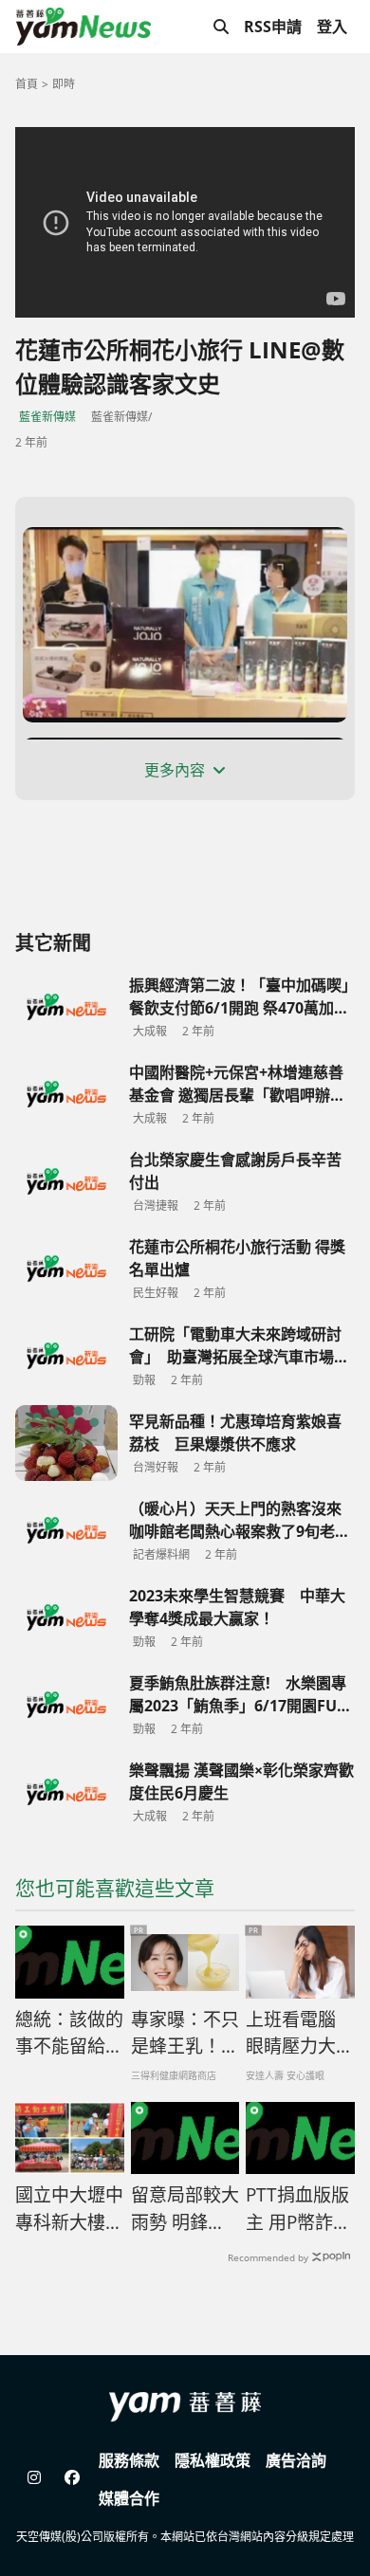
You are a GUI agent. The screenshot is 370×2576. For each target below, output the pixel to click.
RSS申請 (273, 27)
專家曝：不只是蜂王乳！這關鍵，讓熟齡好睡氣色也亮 (185, 2034)
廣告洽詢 (296, 2460)
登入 (332, 27)
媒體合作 (129, 2498)
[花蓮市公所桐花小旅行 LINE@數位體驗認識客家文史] (185, 625)
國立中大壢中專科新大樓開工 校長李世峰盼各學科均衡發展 (69, 2209)
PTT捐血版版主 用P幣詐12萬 (300, 2209)
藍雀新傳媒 (47, 417)
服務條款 (129, 2460)
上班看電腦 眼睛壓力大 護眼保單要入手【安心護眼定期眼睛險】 (300, 2034)
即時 (64, 84)
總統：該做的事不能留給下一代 (69, 2034)
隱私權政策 (213, 2460)
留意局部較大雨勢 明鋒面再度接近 (185, 2209)
